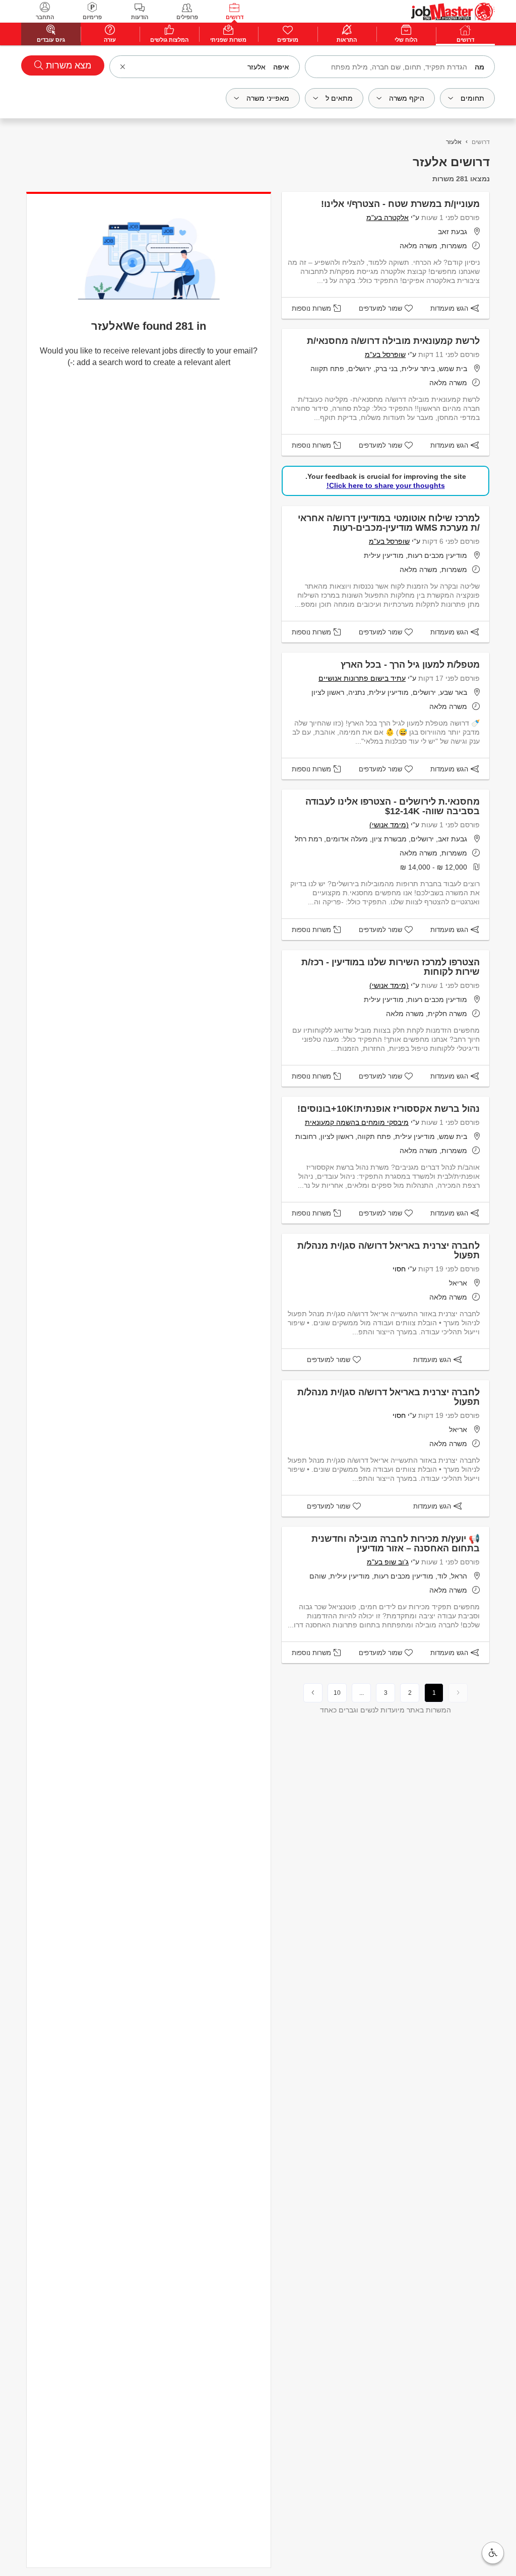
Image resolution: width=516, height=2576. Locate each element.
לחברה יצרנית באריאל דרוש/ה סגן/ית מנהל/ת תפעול (389, 1250)
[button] (493, 2553)
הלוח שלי (406, 40)
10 (337, 1693)
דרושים (235, 17)
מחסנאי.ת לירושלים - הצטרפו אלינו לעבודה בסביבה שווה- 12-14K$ (393, 806)
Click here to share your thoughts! (386, 485)
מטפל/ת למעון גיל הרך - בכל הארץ (410, 665)
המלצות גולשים (169, 40)
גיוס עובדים (51, 40)
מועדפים (288, 40)
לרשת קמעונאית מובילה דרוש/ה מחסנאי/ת (393, 341)
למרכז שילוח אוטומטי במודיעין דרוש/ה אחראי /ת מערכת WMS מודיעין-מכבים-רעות (389, 523)
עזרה (110, 40)
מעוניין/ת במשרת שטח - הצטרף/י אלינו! (400, 204)
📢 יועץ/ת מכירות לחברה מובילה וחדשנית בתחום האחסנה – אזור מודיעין (396, 1544)
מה (479, 67)
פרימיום (92, 17)
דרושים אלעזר (451, 162)
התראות (347, 40)
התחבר (45, 17)
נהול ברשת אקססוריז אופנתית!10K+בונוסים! (389, 1109)
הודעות (140, 17)
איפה (281, 67)
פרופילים (187, 17)
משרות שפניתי (228, 40)
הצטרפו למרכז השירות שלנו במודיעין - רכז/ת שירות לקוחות (391, 967)
